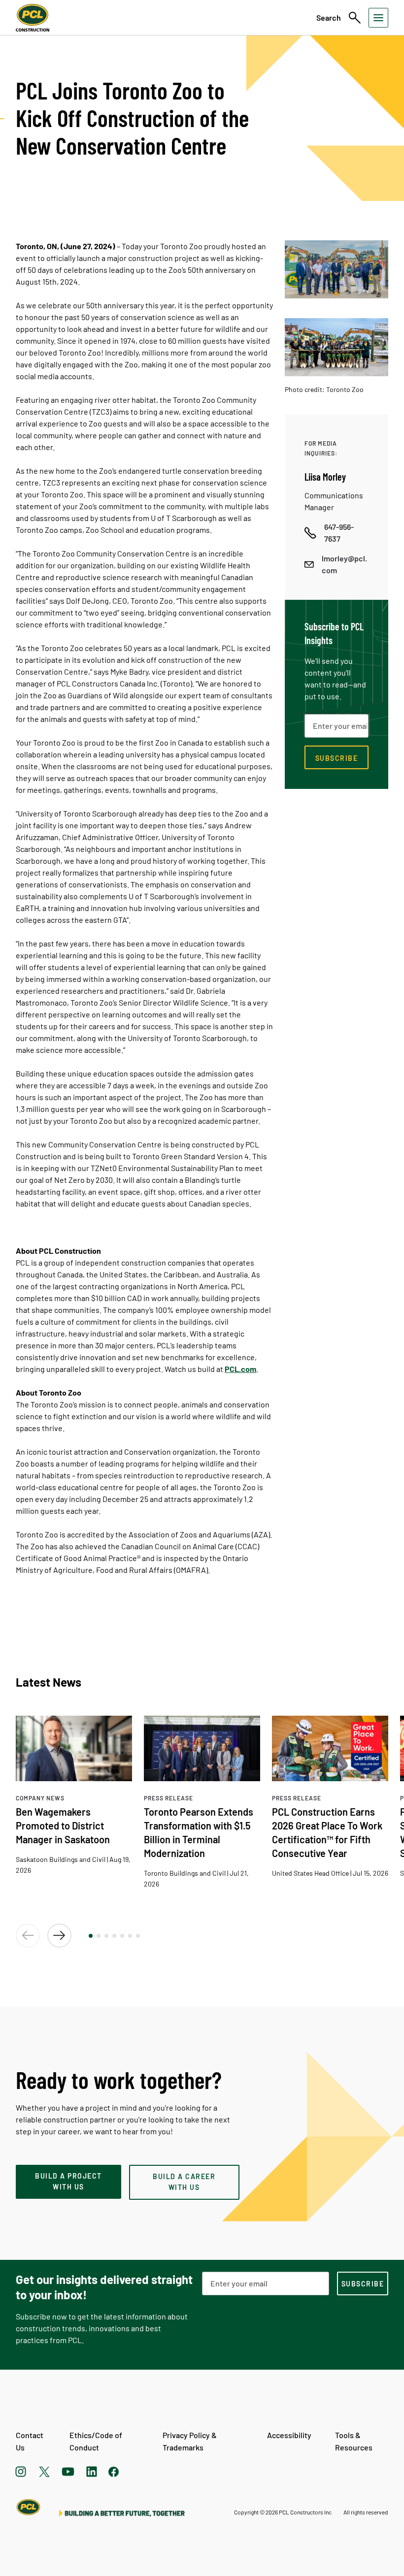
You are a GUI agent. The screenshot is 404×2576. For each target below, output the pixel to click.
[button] (91, 1936)
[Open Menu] (378, 18)
